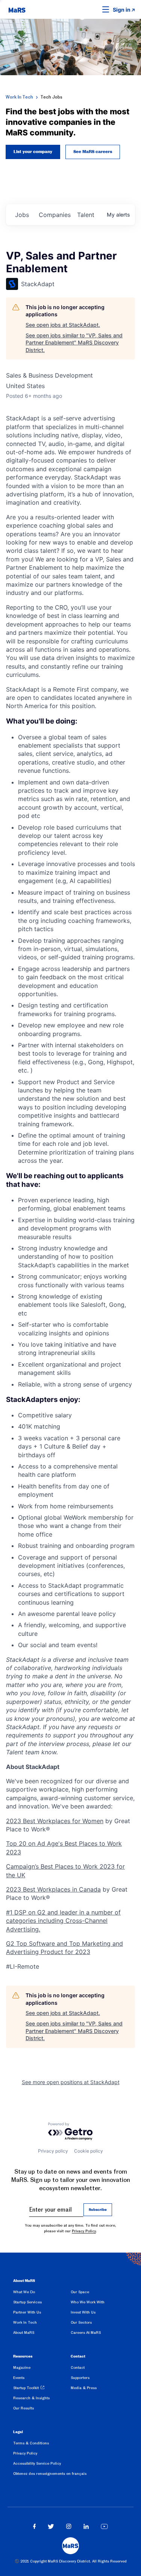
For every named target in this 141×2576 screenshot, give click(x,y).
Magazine (22, 2367)
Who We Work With (88, 2302)
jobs (22, 215)
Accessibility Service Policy (37, 2463)
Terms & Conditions (31, 2443)
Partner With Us (27, 2312)
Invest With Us (83, 2312)
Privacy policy (53, 2151)
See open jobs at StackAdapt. (63, 325)
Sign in (122, 10)
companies (55, 215)
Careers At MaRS (86, 2333)
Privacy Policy (84, 2231)
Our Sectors (81, 2322)
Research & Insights (31, 2398)
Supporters (80, 2378)
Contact (78, 2367)
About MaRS (24, 2333)
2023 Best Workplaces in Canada (53, 1889)
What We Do (24, 2292)
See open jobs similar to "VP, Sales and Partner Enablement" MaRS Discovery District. (74, 343)
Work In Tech (19, 97)
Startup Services (27, 2302)
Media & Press (84, 2388)
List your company (33, 152)
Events (19, 2378)
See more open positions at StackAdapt (71, 2082)
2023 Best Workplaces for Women (55, 1821)
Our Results (23, 2408)
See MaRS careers (93, 152)
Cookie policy (89, 2151)
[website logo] (17, 9)
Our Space (80, 2292)
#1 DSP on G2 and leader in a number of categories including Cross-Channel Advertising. (63, 1921)
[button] (94, 9)
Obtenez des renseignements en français (50, 2474)
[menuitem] (42, 2293)
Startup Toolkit (26, 2388)
